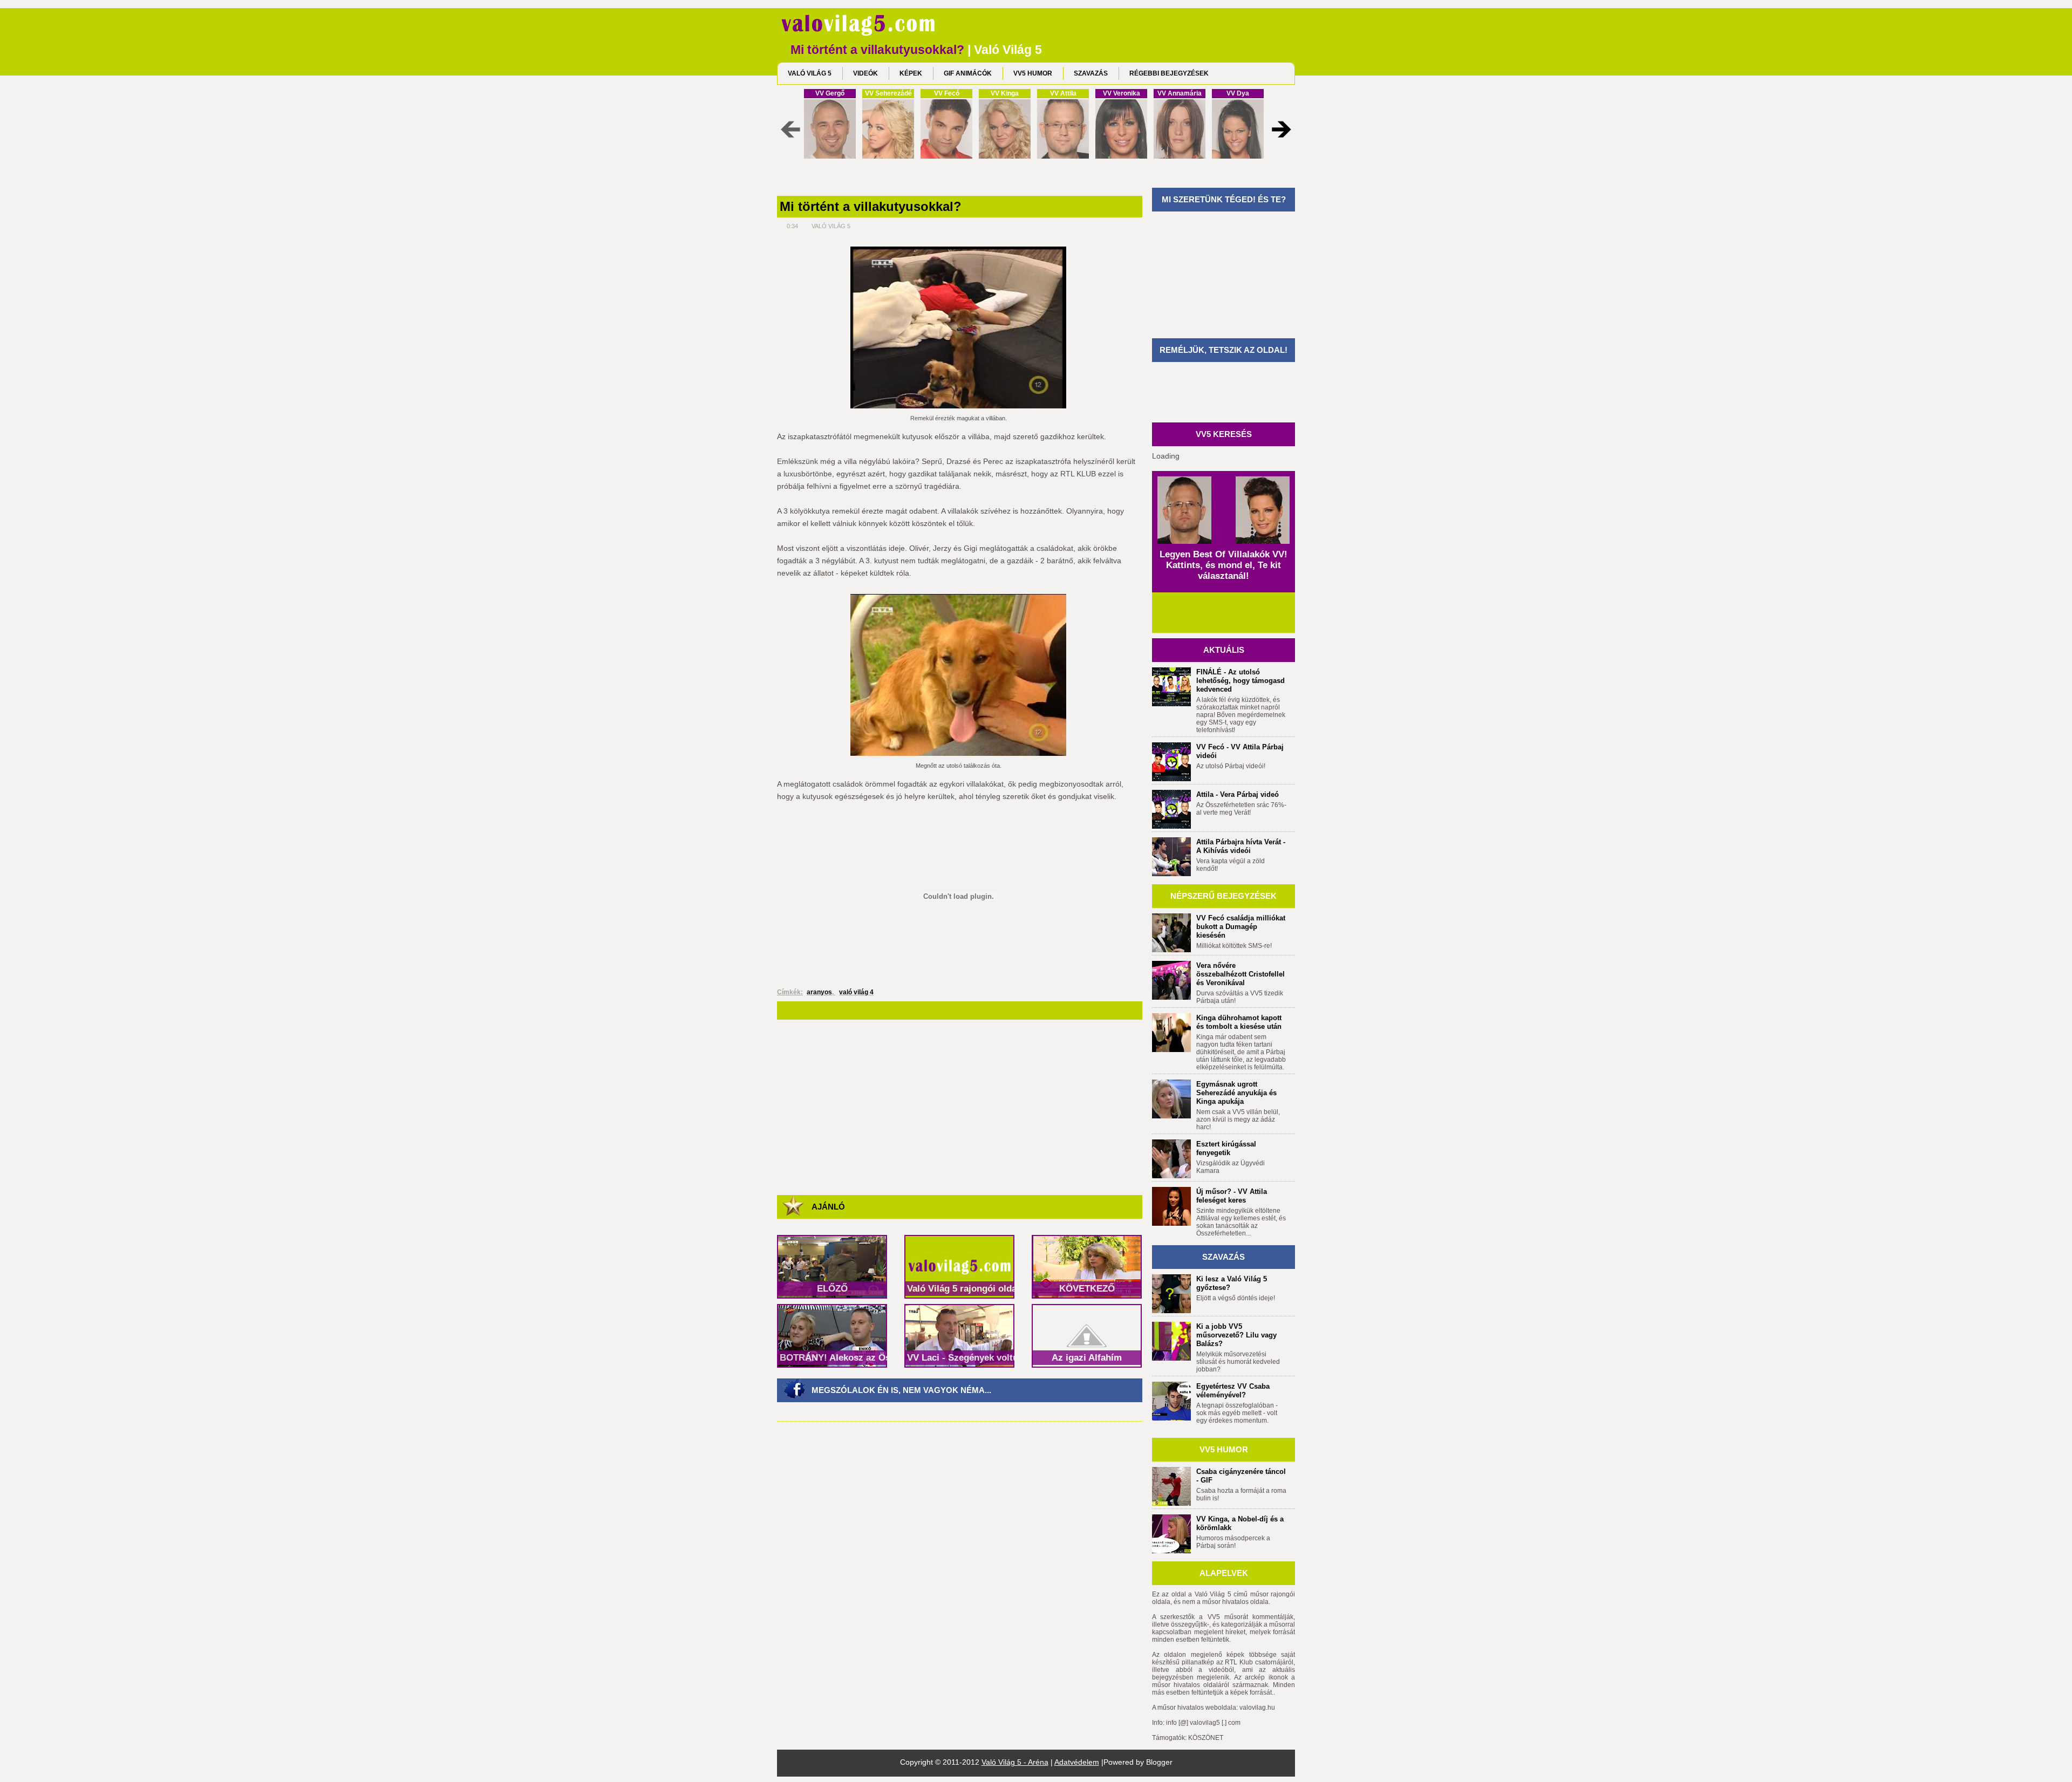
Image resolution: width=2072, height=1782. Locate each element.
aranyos (819, 992)
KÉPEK (911, 73)
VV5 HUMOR (1033, 73)
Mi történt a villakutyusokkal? (871, 207)
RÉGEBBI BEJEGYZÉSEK (1169, 73)
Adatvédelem (1077, 1762)
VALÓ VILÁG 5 (810, 73)
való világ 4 (856, 992)
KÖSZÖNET (1206, 1738)
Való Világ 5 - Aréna (1015, 1762)
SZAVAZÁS (1091, 73)
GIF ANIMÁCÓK (968, 73)
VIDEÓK (865, 73)
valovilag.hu (1257, 1708)
